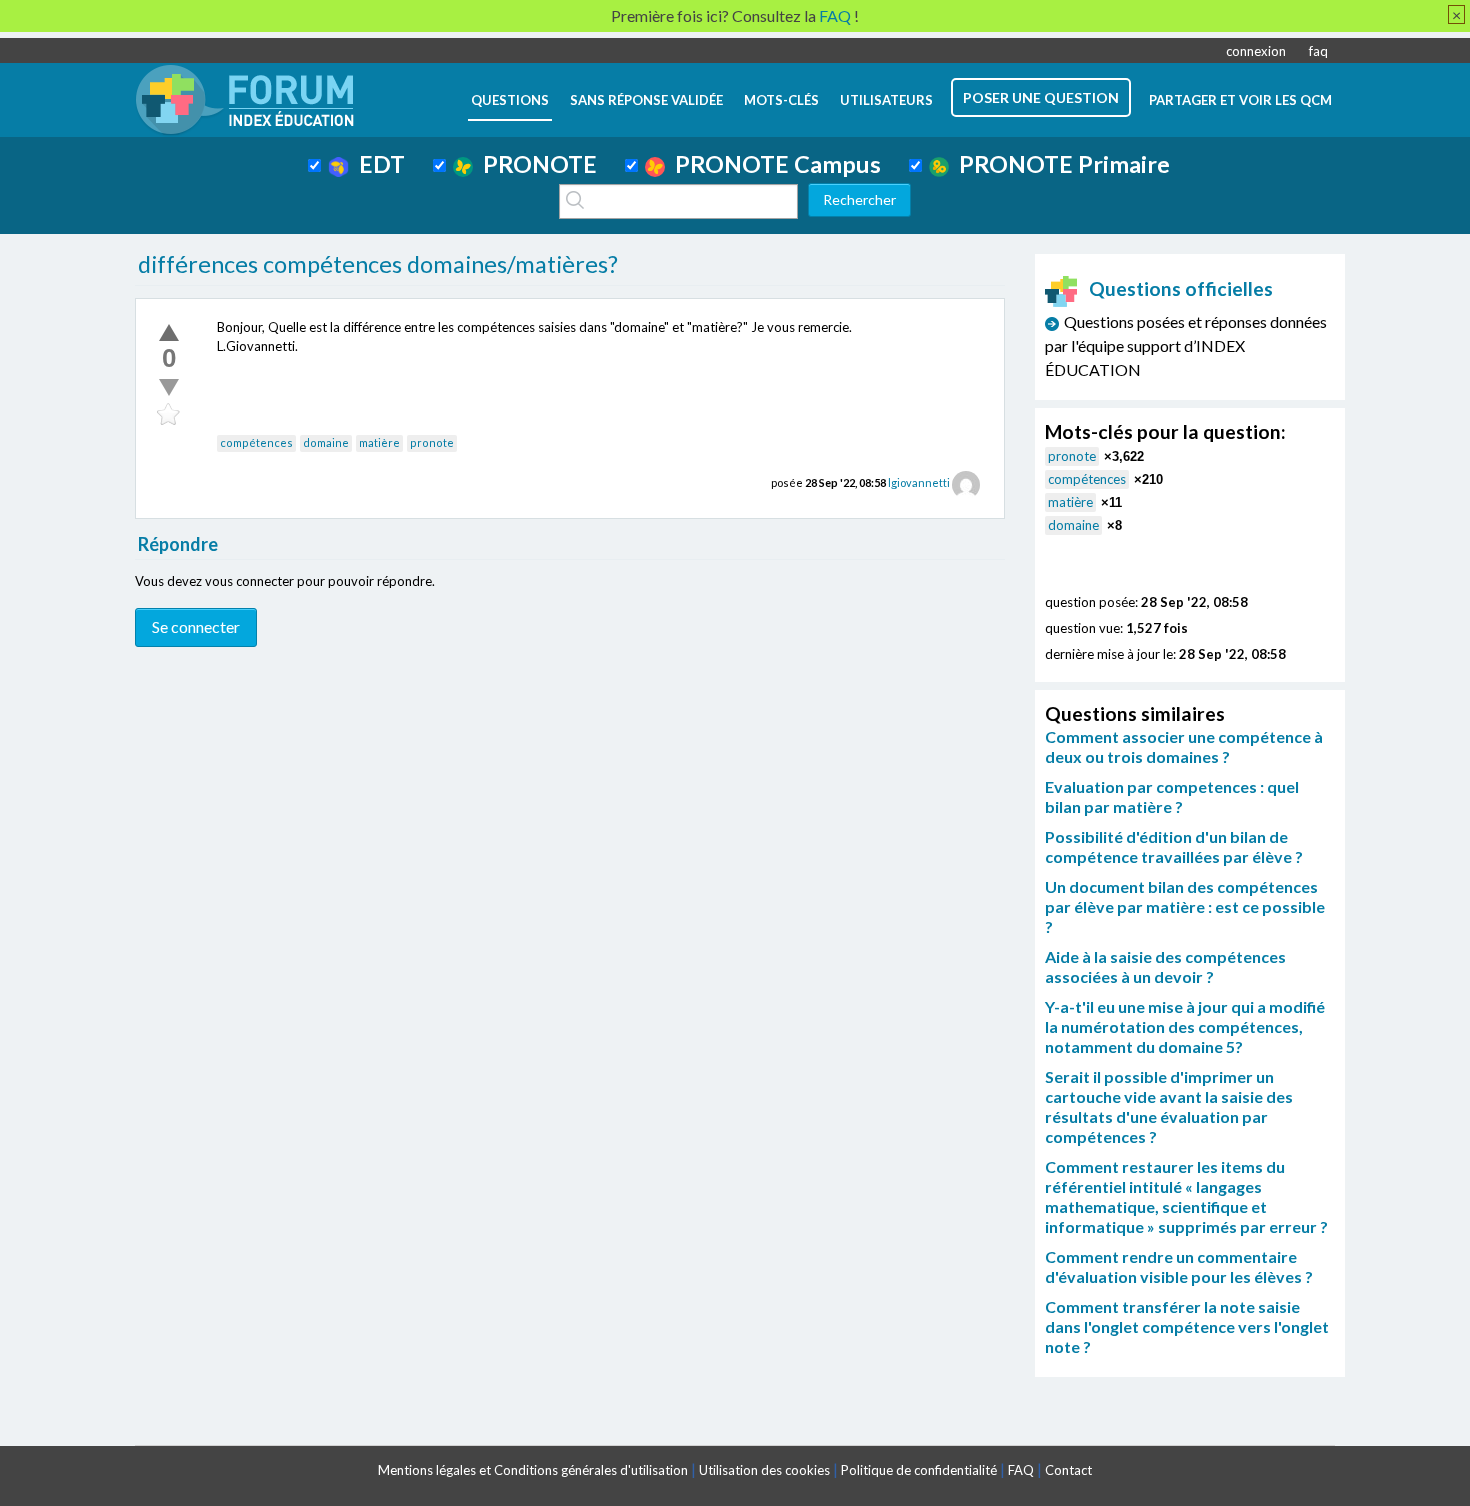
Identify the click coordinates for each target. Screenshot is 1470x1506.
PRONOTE (535, 164)
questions (510, 100)
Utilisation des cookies (764, 1470)
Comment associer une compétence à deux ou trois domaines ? (1184, 746)
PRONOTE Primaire (1059, 164)
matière (379, 442)
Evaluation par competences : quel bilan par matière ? (1172, 796)
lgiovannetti (919, 482)
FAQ (1021, 1470)
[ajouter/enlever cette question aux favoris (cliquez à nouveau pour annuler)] (169, 415)
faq (1318, 51)
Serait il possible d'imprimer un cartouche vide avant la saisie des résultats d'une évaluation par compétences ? (1169, 1106)
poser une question (1041, 97)
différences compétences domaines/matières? (378, 264)
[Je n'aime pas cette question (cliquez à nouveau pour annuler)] (169, 387)
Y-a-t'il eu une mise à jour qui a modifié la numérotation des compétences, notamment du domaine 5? (1185, 1026)
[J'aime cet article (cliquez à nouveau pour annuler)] (169, 332)
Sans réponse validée (646, 100)
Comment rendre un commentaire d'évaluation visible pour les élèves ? (1179, 1266)
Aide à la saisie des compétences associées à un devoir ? (1165, 966)
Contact (1068, 1470)
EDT (377, 164)
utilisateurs (886, 100)
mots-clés (781, 100)
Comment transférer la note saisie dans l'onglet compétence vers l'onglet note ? (1187, 1326)
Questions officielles (1181, 288)
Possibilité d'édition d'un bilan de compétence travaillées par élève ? (1174, 846)
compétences (256, 442)
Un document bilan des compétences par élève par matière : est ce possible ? (1185, 906)
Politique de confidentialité (919, 1470)
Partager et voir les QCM (1240, 100)
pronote (432, 442)
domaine (326, 442)
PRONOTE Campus (773, 164)
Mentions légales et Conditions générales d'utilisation (533, 1470)
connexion (1256, 51)
